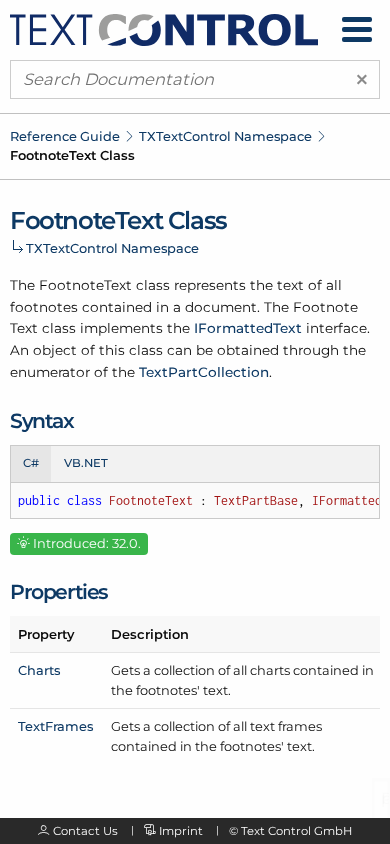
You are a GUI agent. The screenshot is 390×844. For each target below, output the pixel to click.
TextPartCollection (204, 372)
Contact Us (85, 831)
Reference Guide (65, 136)
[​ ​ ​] (357, 29)
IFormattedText (248, 328)
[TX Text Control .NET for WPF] (164, 28)
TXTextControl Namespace (225, 136)
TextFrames (55, 726)
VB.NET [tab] (86, 463)
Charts (39, 670)
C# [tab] (31, 463)
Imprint (181, 831)
